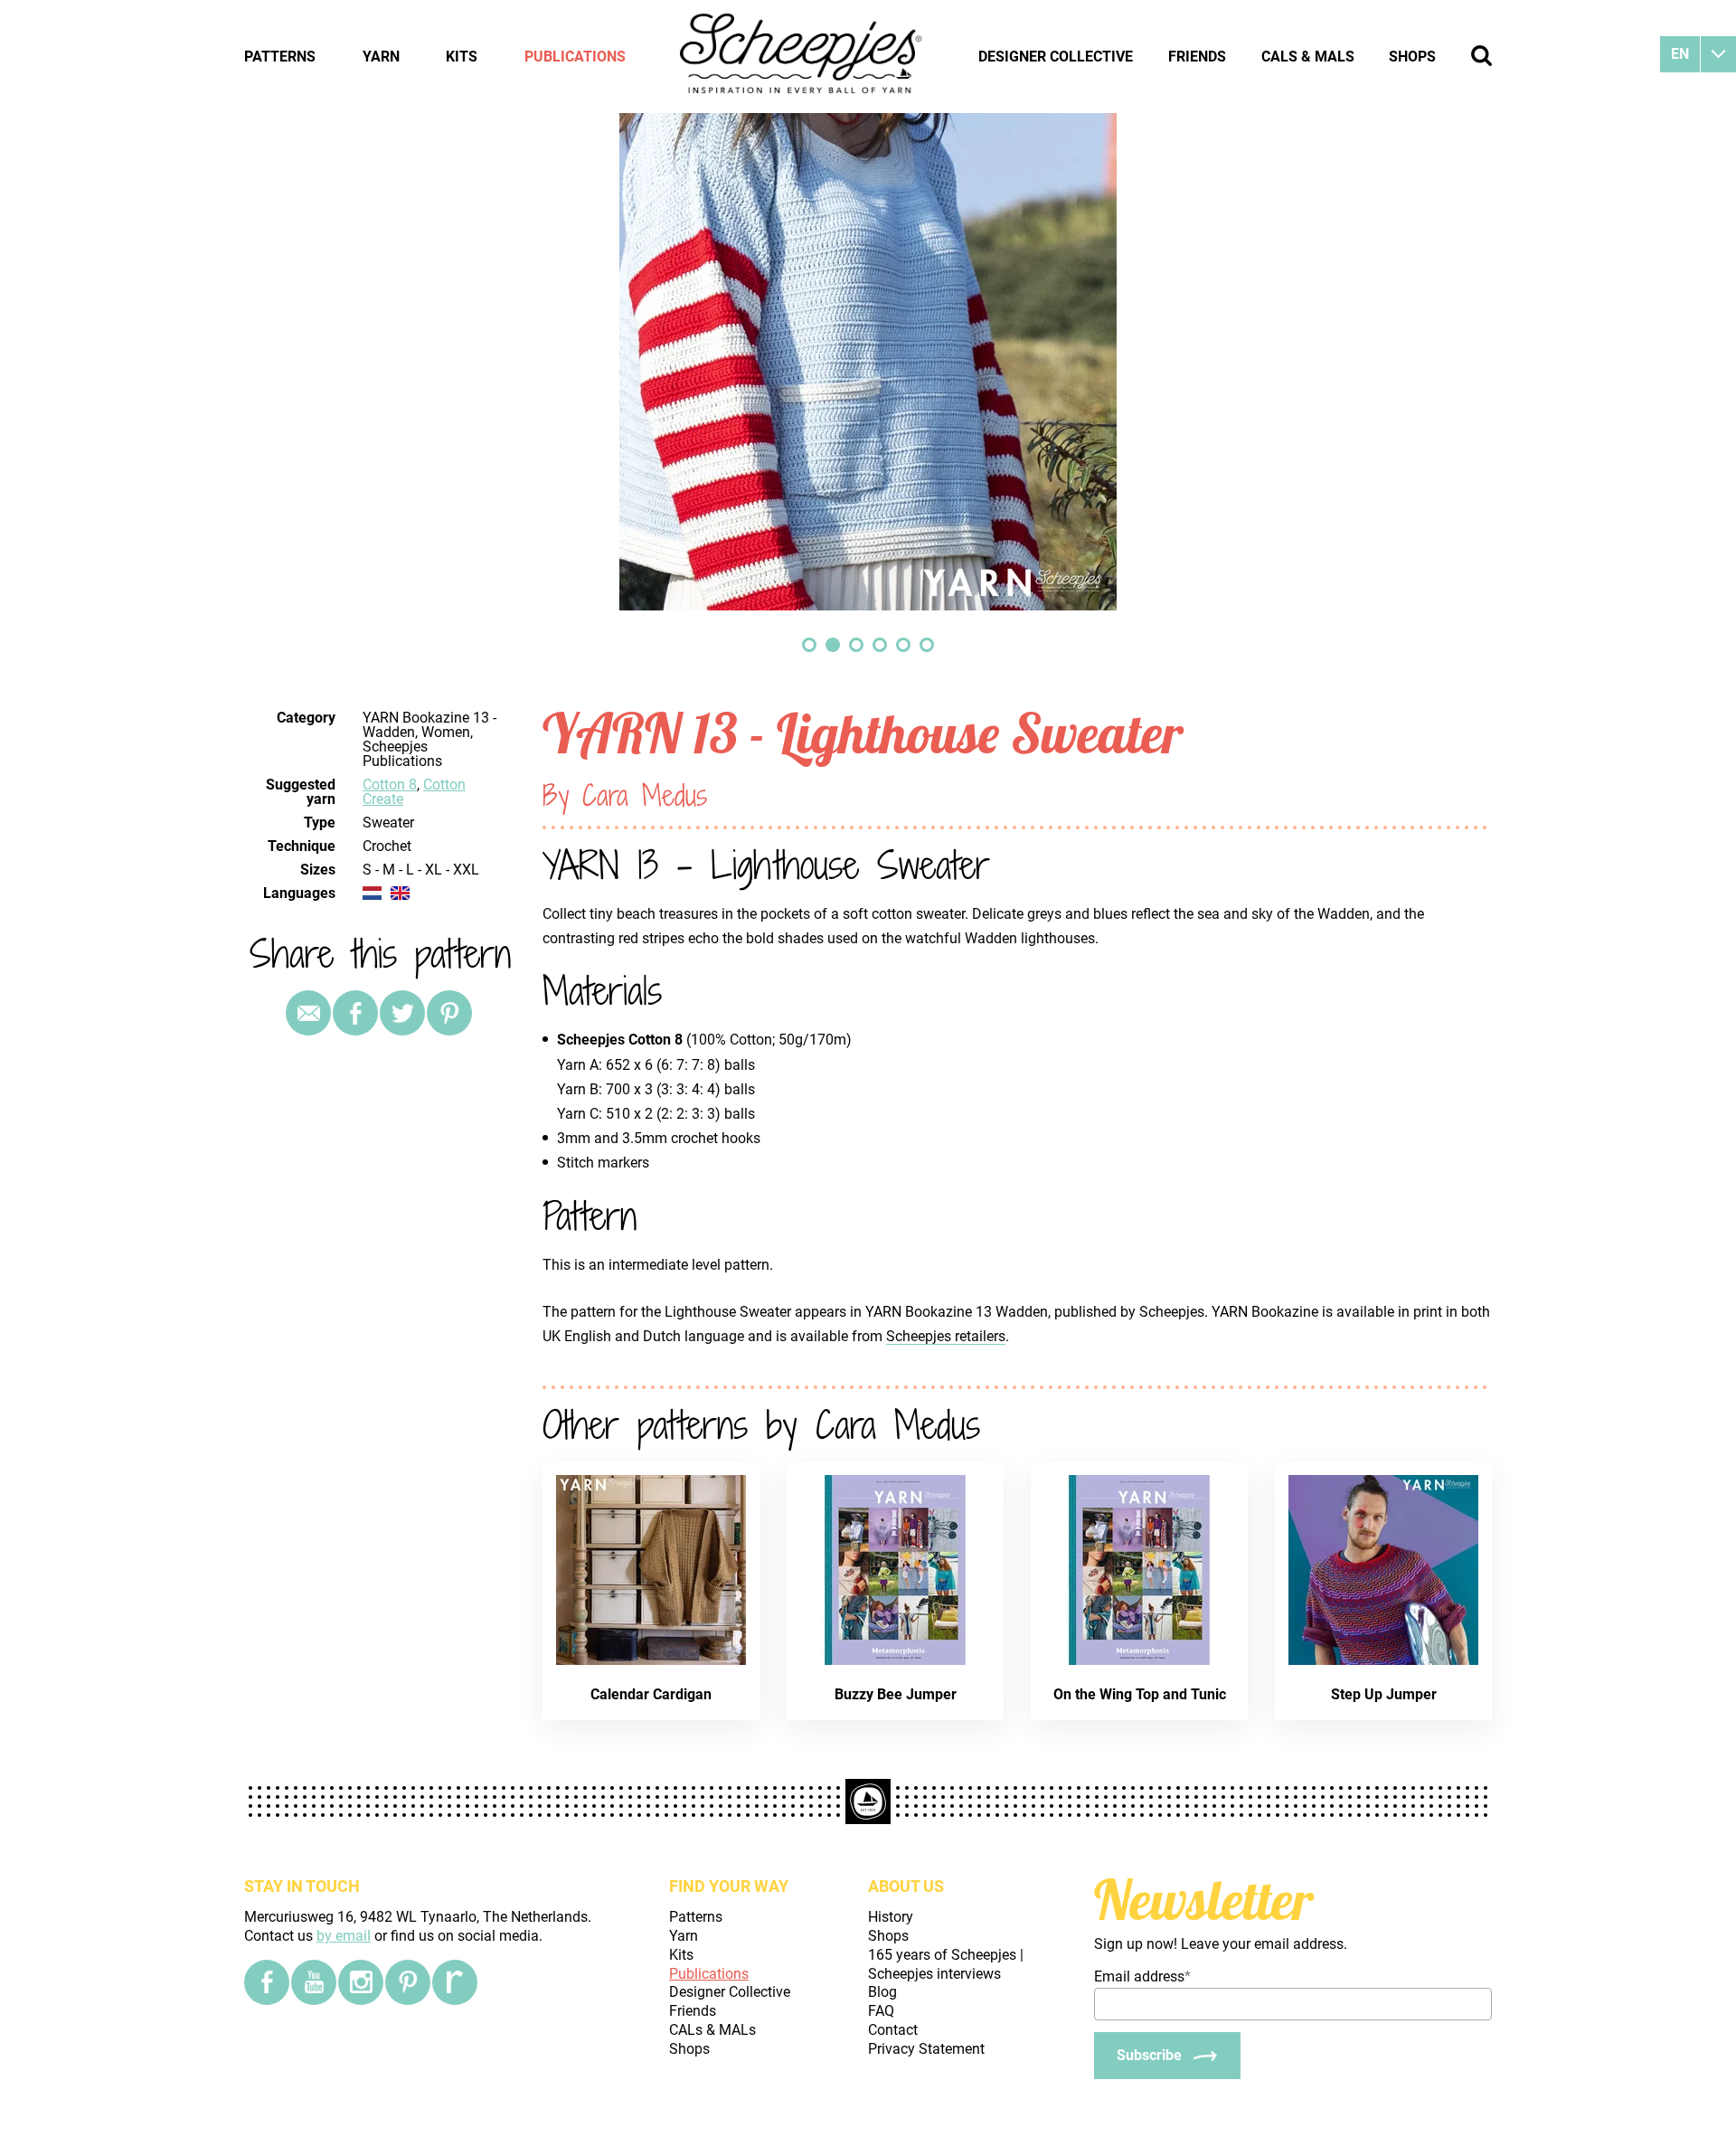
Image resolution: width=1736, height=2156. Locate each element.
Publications (575, 57)
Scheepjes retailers (946, 1336)
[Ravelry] (455, 1982)
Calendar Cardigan (651, 1694)
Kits (462, 57)
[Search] (1481, 56)
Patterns (280, 57)
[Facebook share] (355, 1013)
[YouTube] (314, 1982)
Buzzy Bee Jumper (896, 1694)
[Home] (802, 56)
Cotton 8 (390, 785)
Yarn (381, 57)
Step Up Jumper (1384, 1694)
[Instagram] (361, 1982)
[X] (402, 1013)
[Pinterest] (449, 1013)
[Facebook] (267, 1982)
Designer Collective (1056, 57)
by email (344, 1936)
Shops (1412, 57)
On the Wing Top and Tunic (1140, 1694)
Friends (1197, 57)
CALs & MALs (1308, 57)
